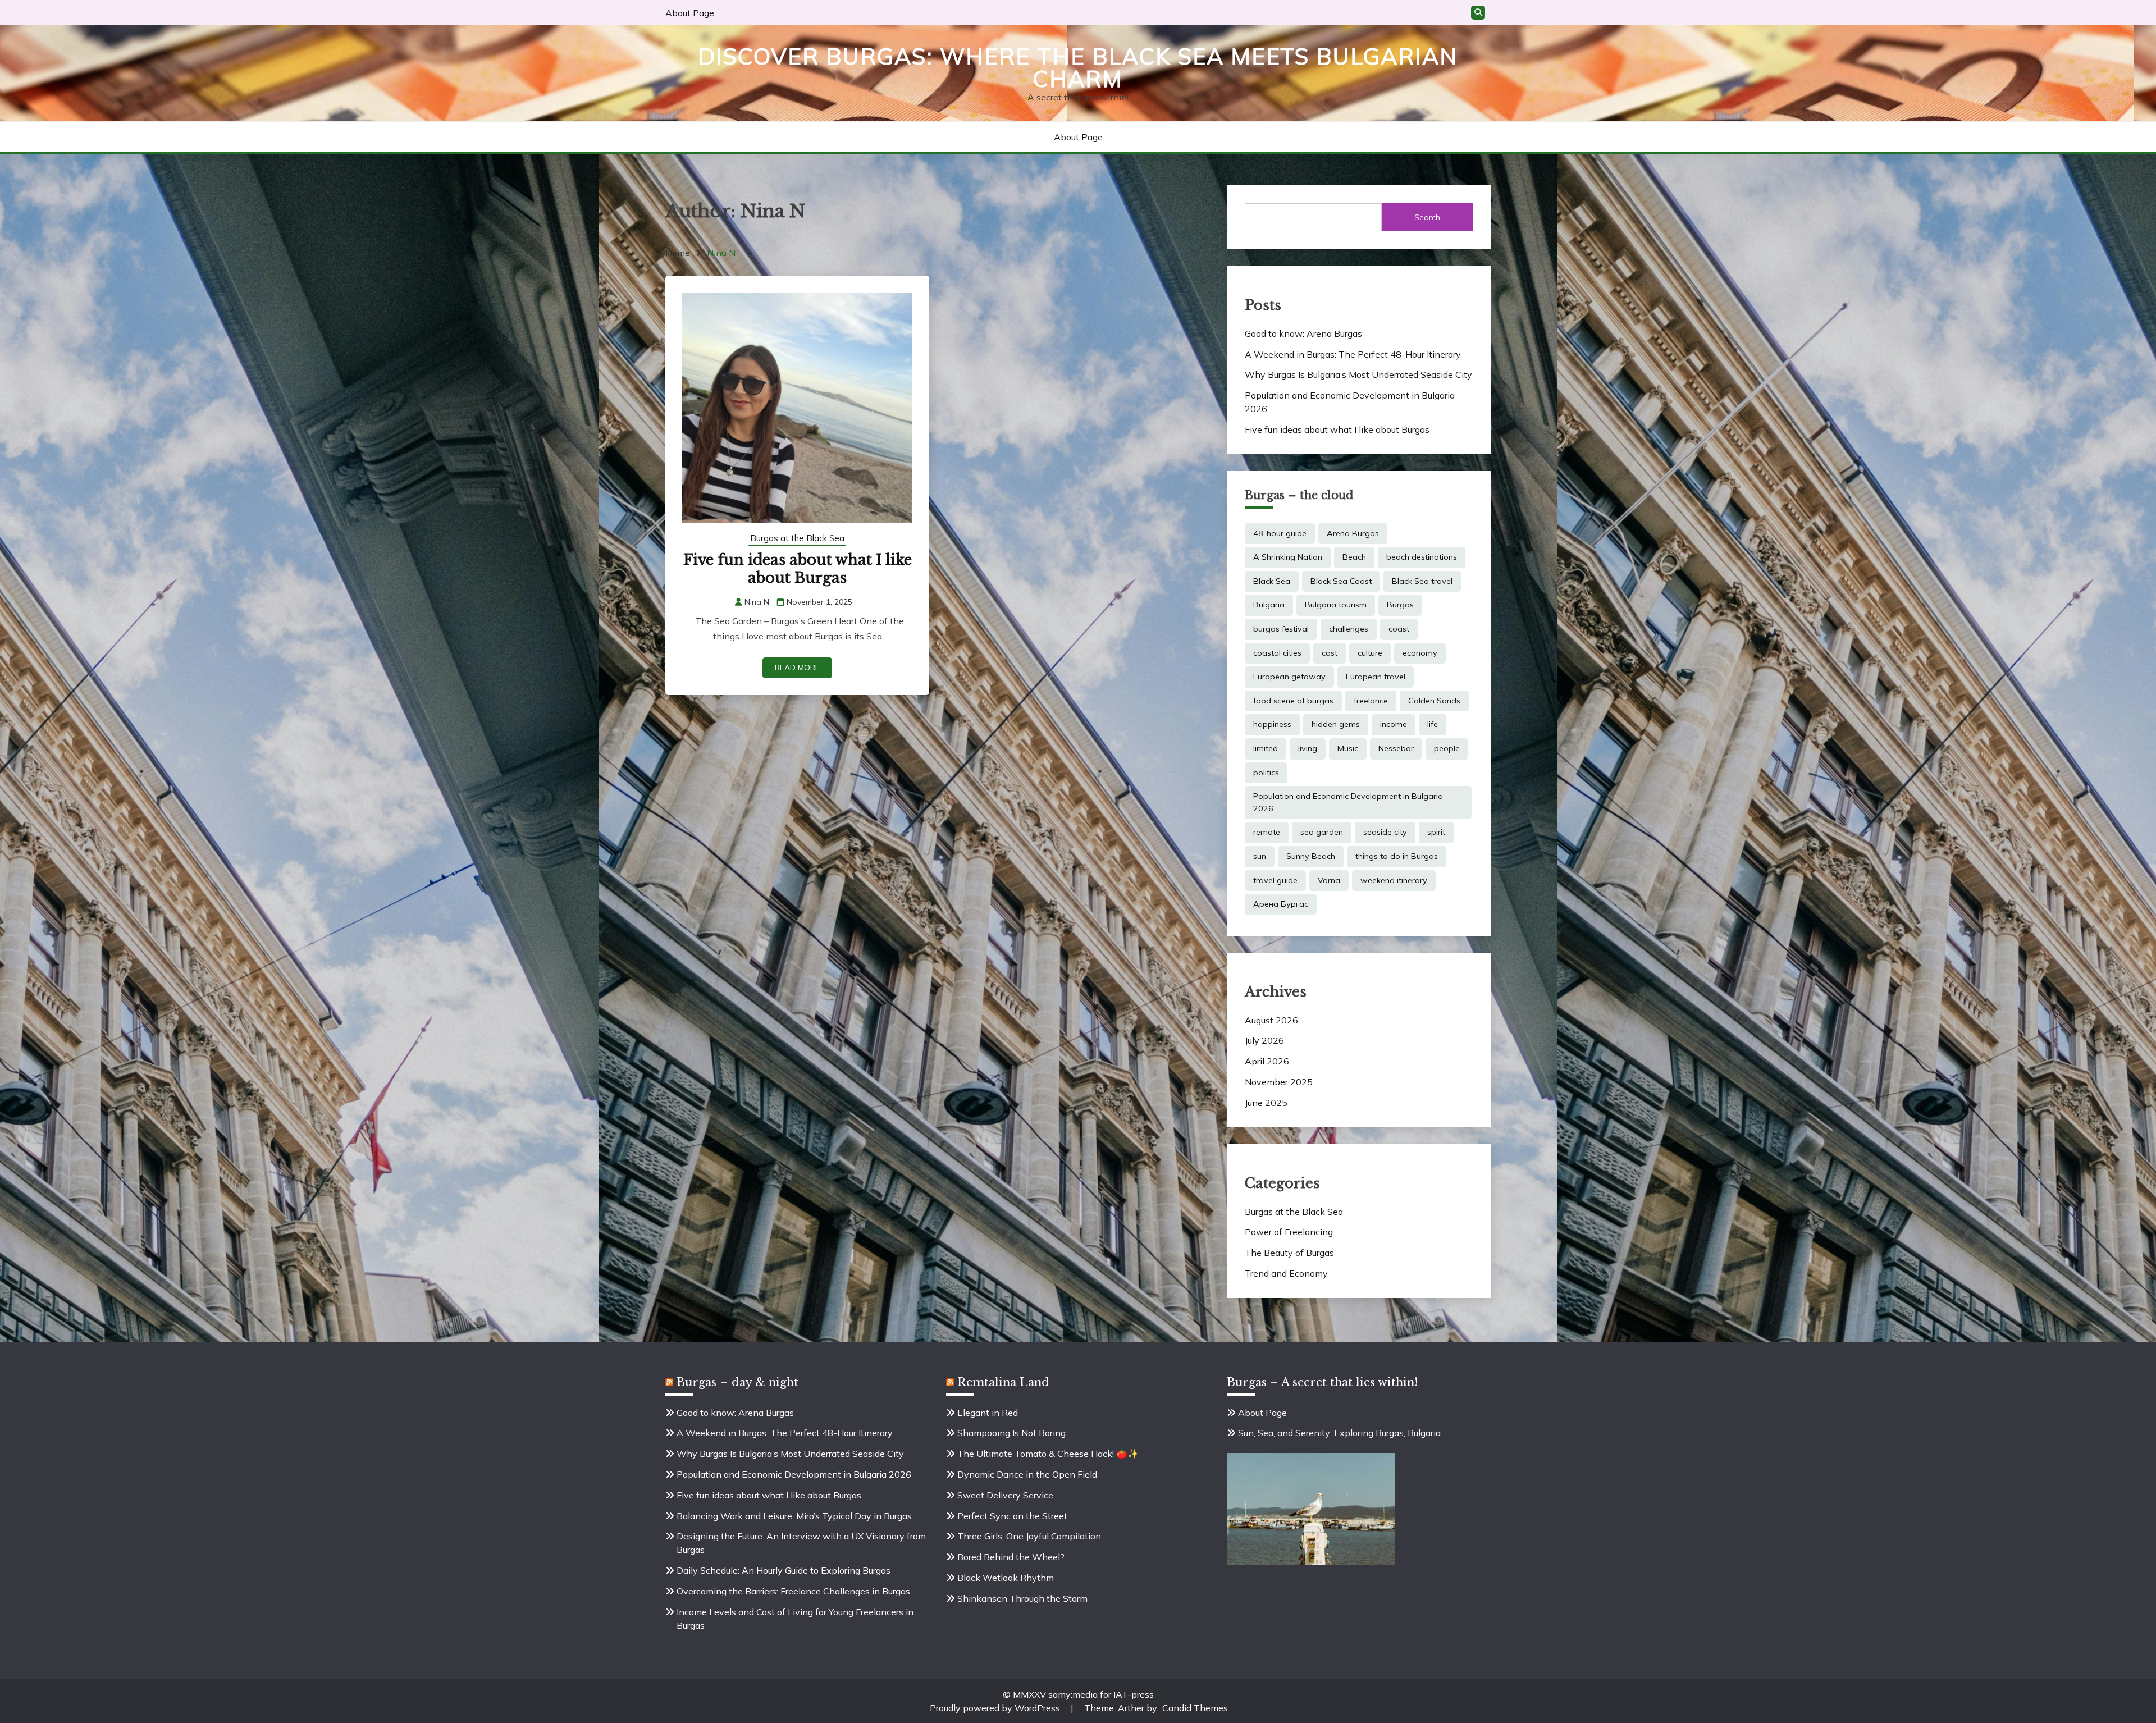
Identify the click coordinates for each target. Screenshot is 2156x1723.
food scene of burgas (1293, 701)
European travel (1376, 677)
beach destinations (1422, 557)
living (1308, 748)
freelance (1371, 701)
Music (1348, 748)
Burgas (1400, 605)
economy (1420, 653)
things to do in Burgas (1397, 856)
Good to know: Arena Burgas (1303, 333)
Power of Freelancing (1289, 1232)
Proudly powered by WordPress (996, 1708)
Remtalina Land (1003, 1382)
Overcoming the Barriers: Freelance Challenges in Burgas (793, 1591)
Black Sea (1272, 581)
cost (1330, 653)
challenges (1349, 629)
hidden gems (1336, 724)
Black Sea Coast (1341, 581)
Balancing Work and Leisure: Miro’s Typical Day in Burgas (794, 1516)
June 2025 (1266, 1103)
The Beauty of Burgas (1289, 1253)
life (1433, 724)
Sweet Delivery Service (1005, 1495)
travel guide (1275, 880)
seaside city (1385, 832)
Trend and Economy (1286, 1273)
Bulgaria (1269, 605)
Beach (1354, 557)
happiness (1272, 724)
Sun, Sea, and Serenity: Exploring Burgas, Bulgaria (1339, 1433)
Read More (797, 668)
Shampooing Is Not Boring (1011, 1433)
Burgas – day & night (737, 1382)
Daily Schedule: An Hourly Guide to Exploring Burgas (784, 1570)
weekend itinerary (1394, 880)
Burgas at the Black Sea (797, 538)
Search (1427, 217)
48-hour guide (1280, 533)
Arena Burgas (1353, 533)
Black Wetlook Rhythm (1006, 1578)
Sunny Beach (1311, 856)
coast (1399, 629)
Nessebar (1396, 748)
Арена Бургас (1281, 904)
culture (1370, 653)
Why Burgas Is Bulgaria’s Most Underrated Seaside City (1358, 374)
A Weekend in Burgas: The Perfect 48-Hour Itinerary (1353, 354)
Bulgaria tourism (1336, 605)
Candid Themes (1195, 1708)
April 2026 (1267, 1061)
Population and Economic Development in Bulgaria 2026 (1348, 802)
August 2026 (1271, 1020)
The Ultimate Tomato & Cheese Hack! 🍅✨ (1048, 1454)
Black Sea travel (1422, 581)
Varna (1329, 880)
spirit (1436, 832)
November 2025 (1279, 1082)
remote (1267, 832)
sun (1260, 856)
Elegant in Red (988, 1413)
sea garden (1322, 832)
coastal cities (1277, 653)
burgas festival (1281, 629)
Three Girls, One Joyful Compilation (1029, 1536)
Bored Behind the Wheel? (1011, 1557)
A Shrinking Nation (1288, 557)
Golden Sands (1434, 701)
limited (1266, 748)
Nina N (757, 602)
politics (1266, 773)
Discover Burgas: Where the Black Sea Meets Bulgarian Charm (1078, 67)
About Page (690, 13)
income (1394, 724)
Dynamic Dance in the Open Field (1027, 1474)
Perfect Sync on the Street (1012, 1516)
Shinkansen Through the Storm (1022, 1598)
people (1447, 748)
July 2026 (1264, 1040)
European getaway (1289, 677)
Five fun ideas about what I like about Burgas (798, 569)
